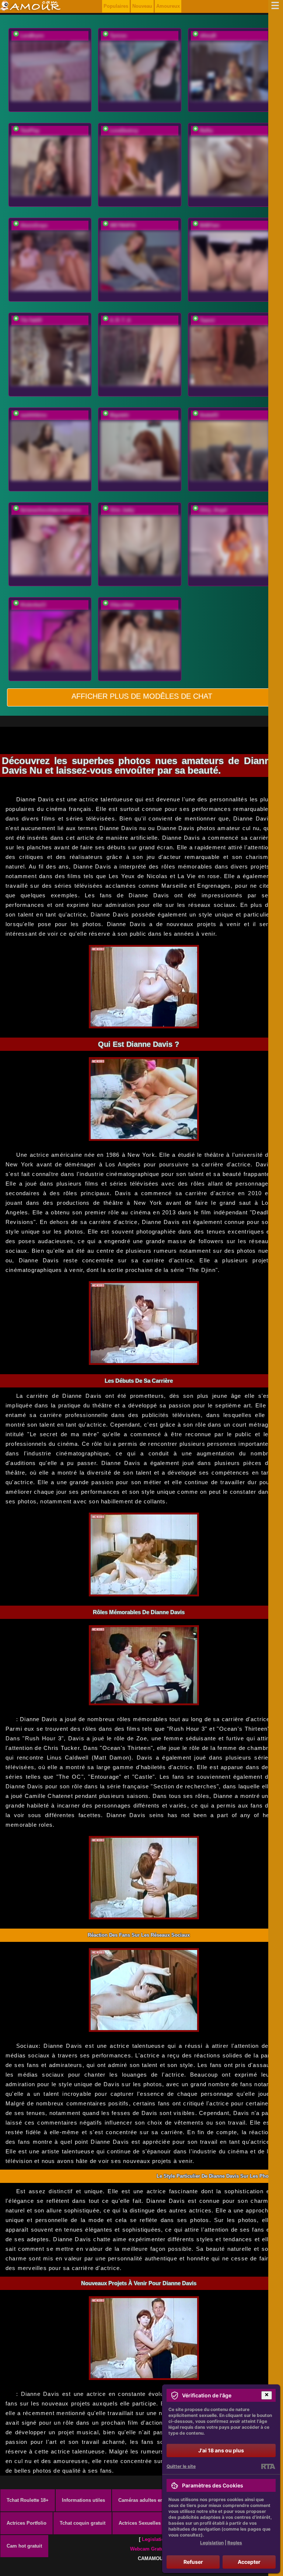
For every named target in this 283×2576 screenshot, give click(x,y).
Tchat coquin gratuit (83, 2523)
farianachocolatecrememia (50, 510)
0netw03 (209, 415)
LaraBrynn (32, 36)
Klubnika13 (33, 605)
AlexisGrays (34, 225)
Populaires (116, 6)
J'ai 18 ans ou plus (221, 2450)
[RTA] (268, 2466)
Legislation (155, 2539)
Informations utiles (83, 2500)
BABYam (210, 225)
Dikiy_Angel (213, 510)
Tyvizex (118, 36)
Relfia (206, 130)
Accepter (249, 2562)
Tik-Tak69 (31, 320)
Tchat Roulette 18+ (28, 2500)
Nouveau (142, 6)
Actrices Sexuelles (140, 2523)
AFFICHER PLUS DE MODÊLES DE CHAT (142, 696)
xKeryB (208, 36)
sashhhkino (34, 415)
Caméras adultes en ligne (147, 2500)
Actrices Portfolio (27, 2523)
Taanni (207, 320)
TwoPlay (30, 130)
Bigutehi (119, 415)
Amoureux (168, 6)
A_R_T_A (120, 320)
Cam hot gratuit (24, 2546)
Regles (235, 2543)
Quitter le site (181, 2466)
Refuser (193, 2562)
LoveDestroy (124, 130)
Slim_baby (122, 510)
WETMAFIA (123, 225)
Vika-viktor (122, 605)
